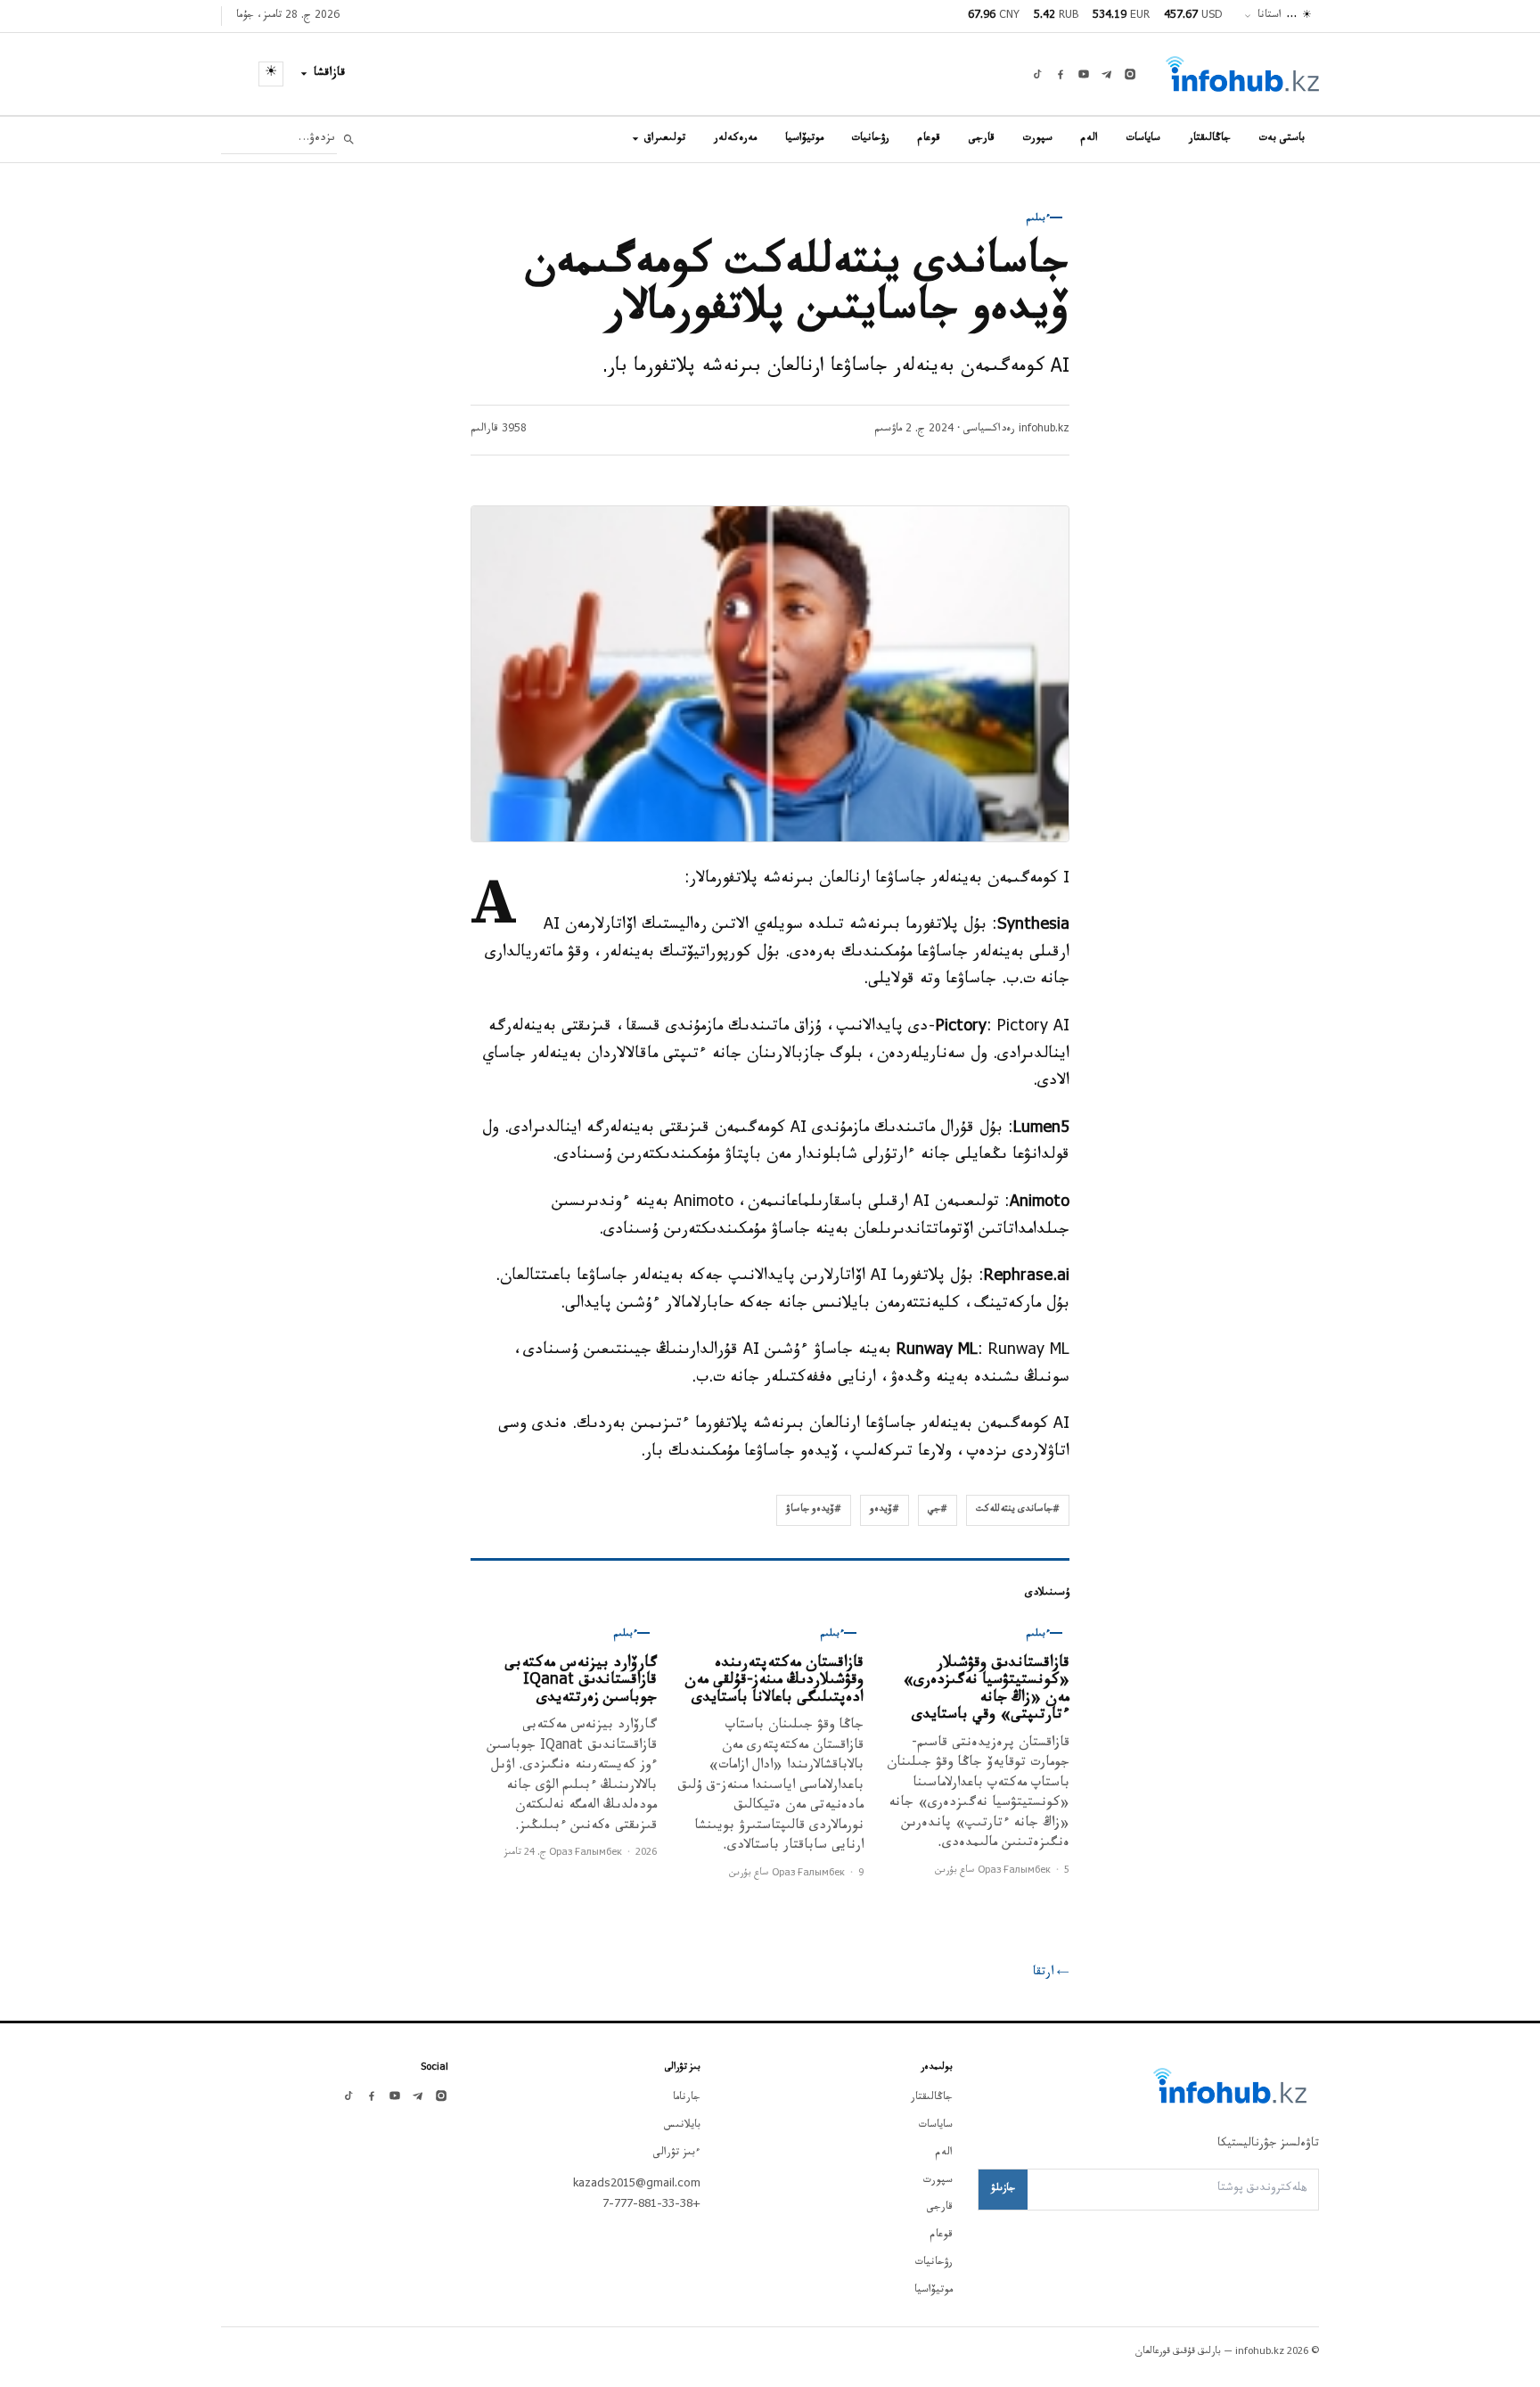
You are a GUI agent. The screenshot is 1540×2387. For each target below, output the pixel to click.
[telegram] (1107, 74)
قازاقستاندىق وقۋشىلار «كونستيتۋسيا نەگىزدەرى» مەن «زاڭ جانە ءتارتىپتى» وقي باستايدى (986, 1691)
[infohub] (1242, 74)
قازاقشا (330, 74)
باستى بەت (1282, 139)
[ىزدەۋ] (349, 139)
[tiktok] (1037, 74)
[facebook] (1061, 74)
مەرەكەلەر (735, 139)
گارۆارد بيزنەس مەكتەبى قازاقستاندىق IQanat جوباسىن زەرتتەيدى (581, 1682)
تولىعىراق (665, 139)
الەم (1089, 139)
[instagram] (1130, 74)
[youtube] (1084, 74)
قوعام (929, 139)
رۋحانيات (871, 139)
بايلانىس (682, 2126)
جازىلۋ (1003, 2189)
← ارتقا (1051, 1973)
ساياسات (1143, 139)
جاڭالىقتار (1210, 139)
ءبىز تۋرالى (677, 2153)
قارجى (982, 139)
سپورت (1038, 139)
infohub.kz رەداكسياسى (1016, 430)
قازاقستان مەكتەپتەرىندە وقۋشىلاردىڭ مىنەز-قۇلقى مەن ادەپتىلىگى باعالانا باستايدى (774, 1682)
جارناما (687, 2098)
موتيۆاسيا (804, 139)
